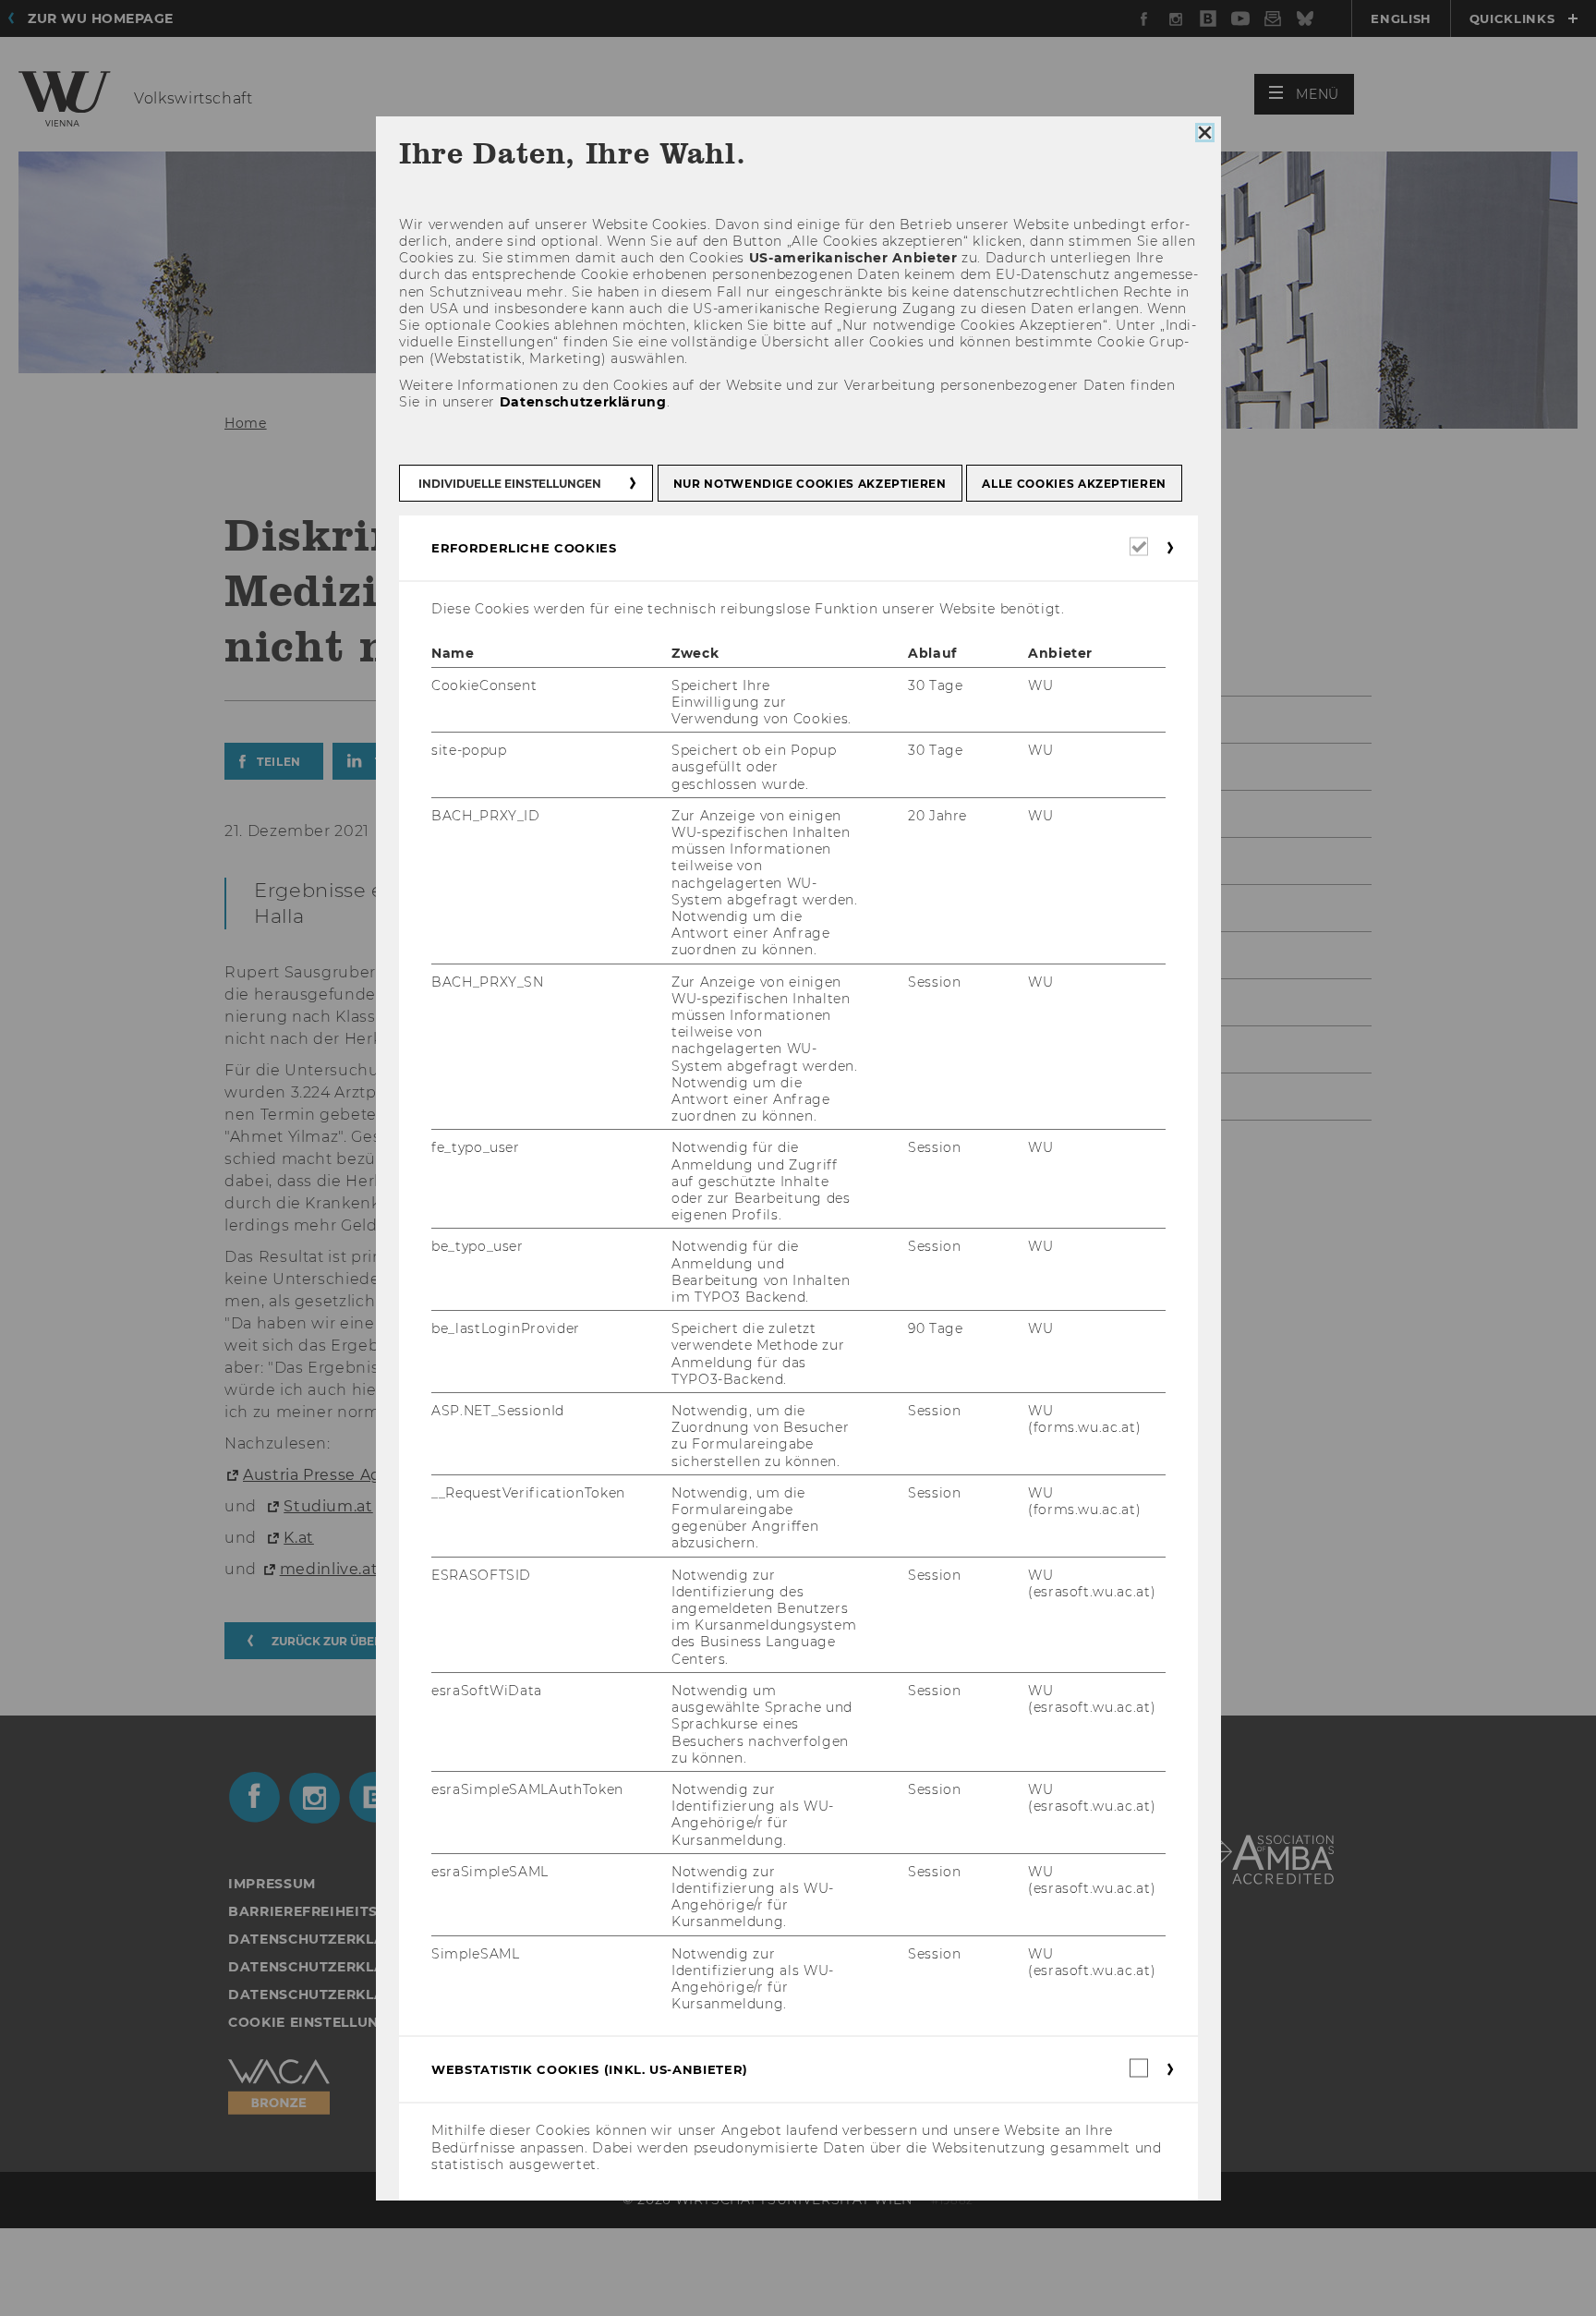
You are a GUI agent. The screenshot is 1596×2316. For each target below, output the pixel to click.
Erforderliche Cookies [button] (524, 548)
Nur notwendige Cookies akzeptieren (809, 484)
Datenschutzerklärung (582, 402)
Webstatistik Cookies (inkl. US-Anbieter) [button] (590, 2069)
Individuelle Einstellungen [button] (510, 484)
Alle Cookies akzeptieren (1074, 484)
